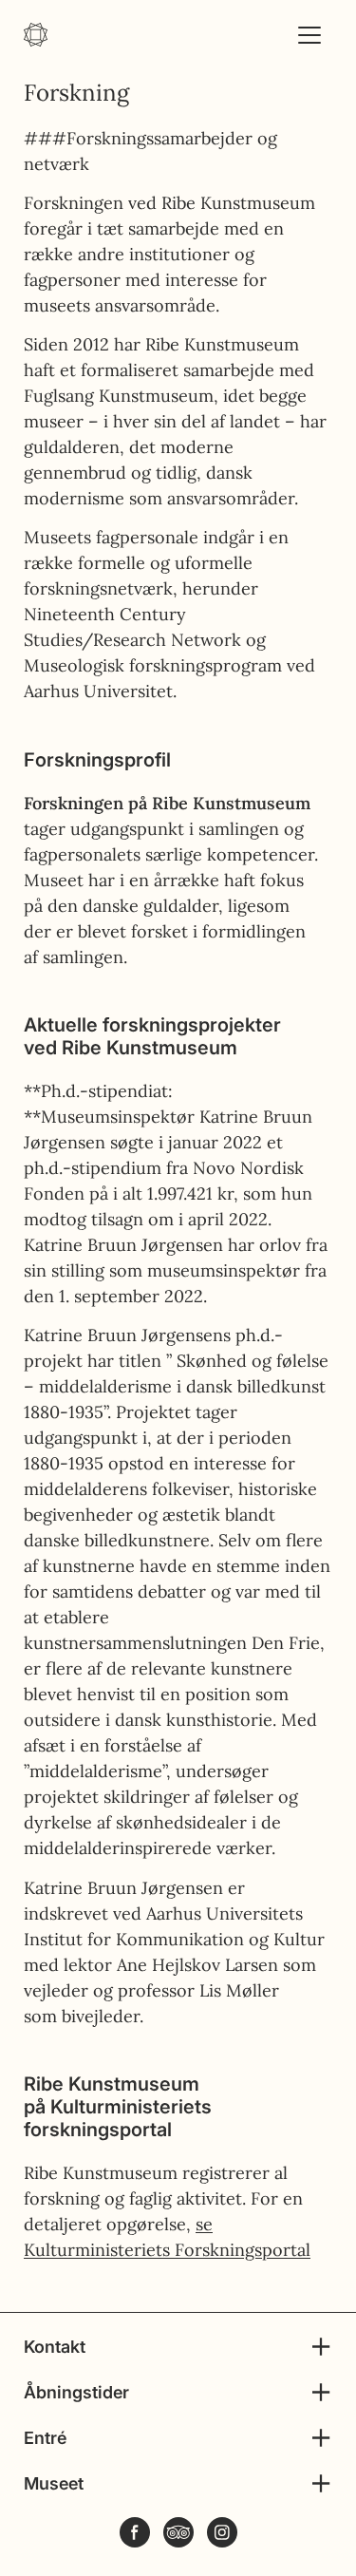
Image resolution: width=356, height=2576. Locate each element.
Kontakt (55, 2347)
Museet (54, 2483)
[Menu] (309, 35)
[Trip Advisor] (178, 2532)
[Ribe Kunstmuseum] (36, 35)
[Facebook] (135, 2532)
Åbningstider (76, 2392)
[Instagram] (222, 2532)
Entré (45, 2438)
